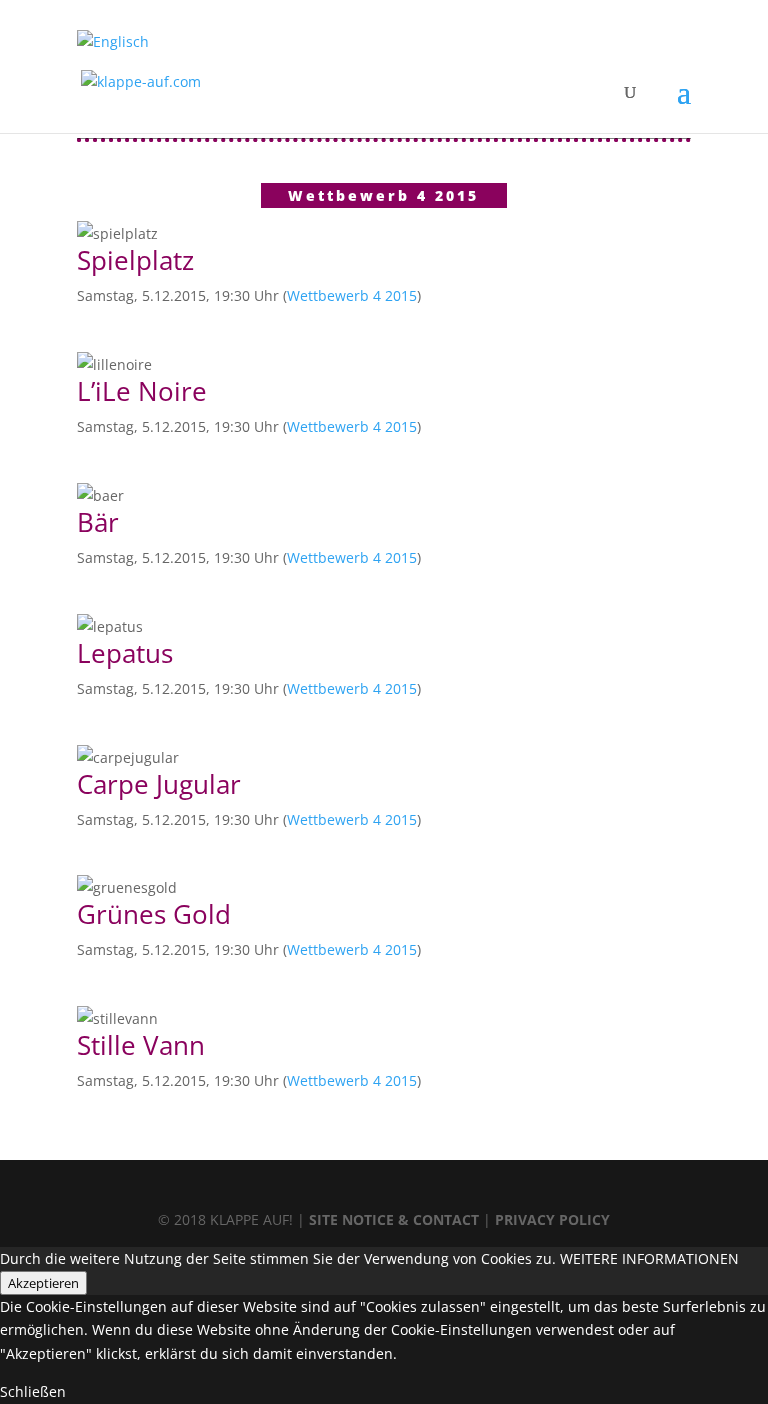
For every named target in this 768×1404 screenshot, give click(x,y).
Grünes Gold (154, 914)
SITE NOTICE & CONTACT (394, 1219)
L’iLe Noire (142, 391)
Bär (98, 522)
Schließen (33, 1391)
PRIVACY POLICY (552, 1219)
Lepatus (125, 653)
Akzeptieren (43, 1283)
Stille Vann (141, 1045)
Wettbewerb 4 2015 (352, 295)
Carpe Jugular (159, 784)
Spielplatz (135, 260)
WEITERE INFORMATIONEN (649, 1258)
